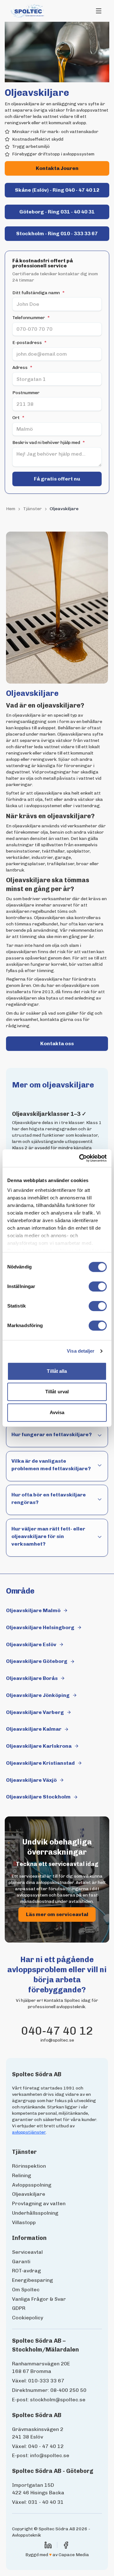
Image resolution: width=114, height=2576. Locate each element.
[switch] (98, 1286)
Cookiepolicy (28, 2318)
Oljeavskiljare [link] (64, 509)
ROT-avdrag (26, 2271)
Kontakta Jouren (57, 168)
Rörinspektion (29, 2166)
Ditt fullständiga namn (38, 293)
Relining (22, 2175)
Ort (18, 418)
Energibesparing (32, 2280)
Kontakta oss (74, 1045)
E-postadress (29, 343)
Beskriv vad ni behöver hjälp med (49, 443)
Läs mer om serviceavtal (57, 1914)
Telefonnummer (31, 318)
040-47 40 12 (57, 2031)
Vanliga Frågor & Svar (39, 2299)
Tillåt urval (57, 1392)
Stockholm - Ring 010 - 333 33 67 (57, 233)
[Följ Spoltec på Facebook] (66, 2545)
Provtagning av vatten (39, 2203)
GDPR (19, 2308)
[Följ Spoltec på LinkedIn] (48, 2545)
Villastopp (24, 2222)
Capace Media (74, 2555)
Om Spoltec (26, 2290)
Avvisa (57, 1412)
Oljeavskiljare (29, 2194)
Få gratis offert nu (57, 479)
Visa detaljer (81, 1351)
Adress (22, 368)
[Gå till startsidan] (28, 11)
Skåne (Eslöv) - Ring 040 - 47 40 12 (57, 190)
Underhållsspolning (35, 2213)
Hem (11, 509)
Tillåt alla (57, 1371)
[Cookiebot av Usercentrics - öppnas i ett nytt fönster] (80, 1158)
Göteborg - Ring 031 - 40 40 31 (57, 212)
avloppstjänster (29, 2132)
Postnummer (26, 393)
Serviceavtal (27, 2252)
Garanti (21, 2261)
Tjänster (32, 509)
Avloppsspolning (32, 2185)
